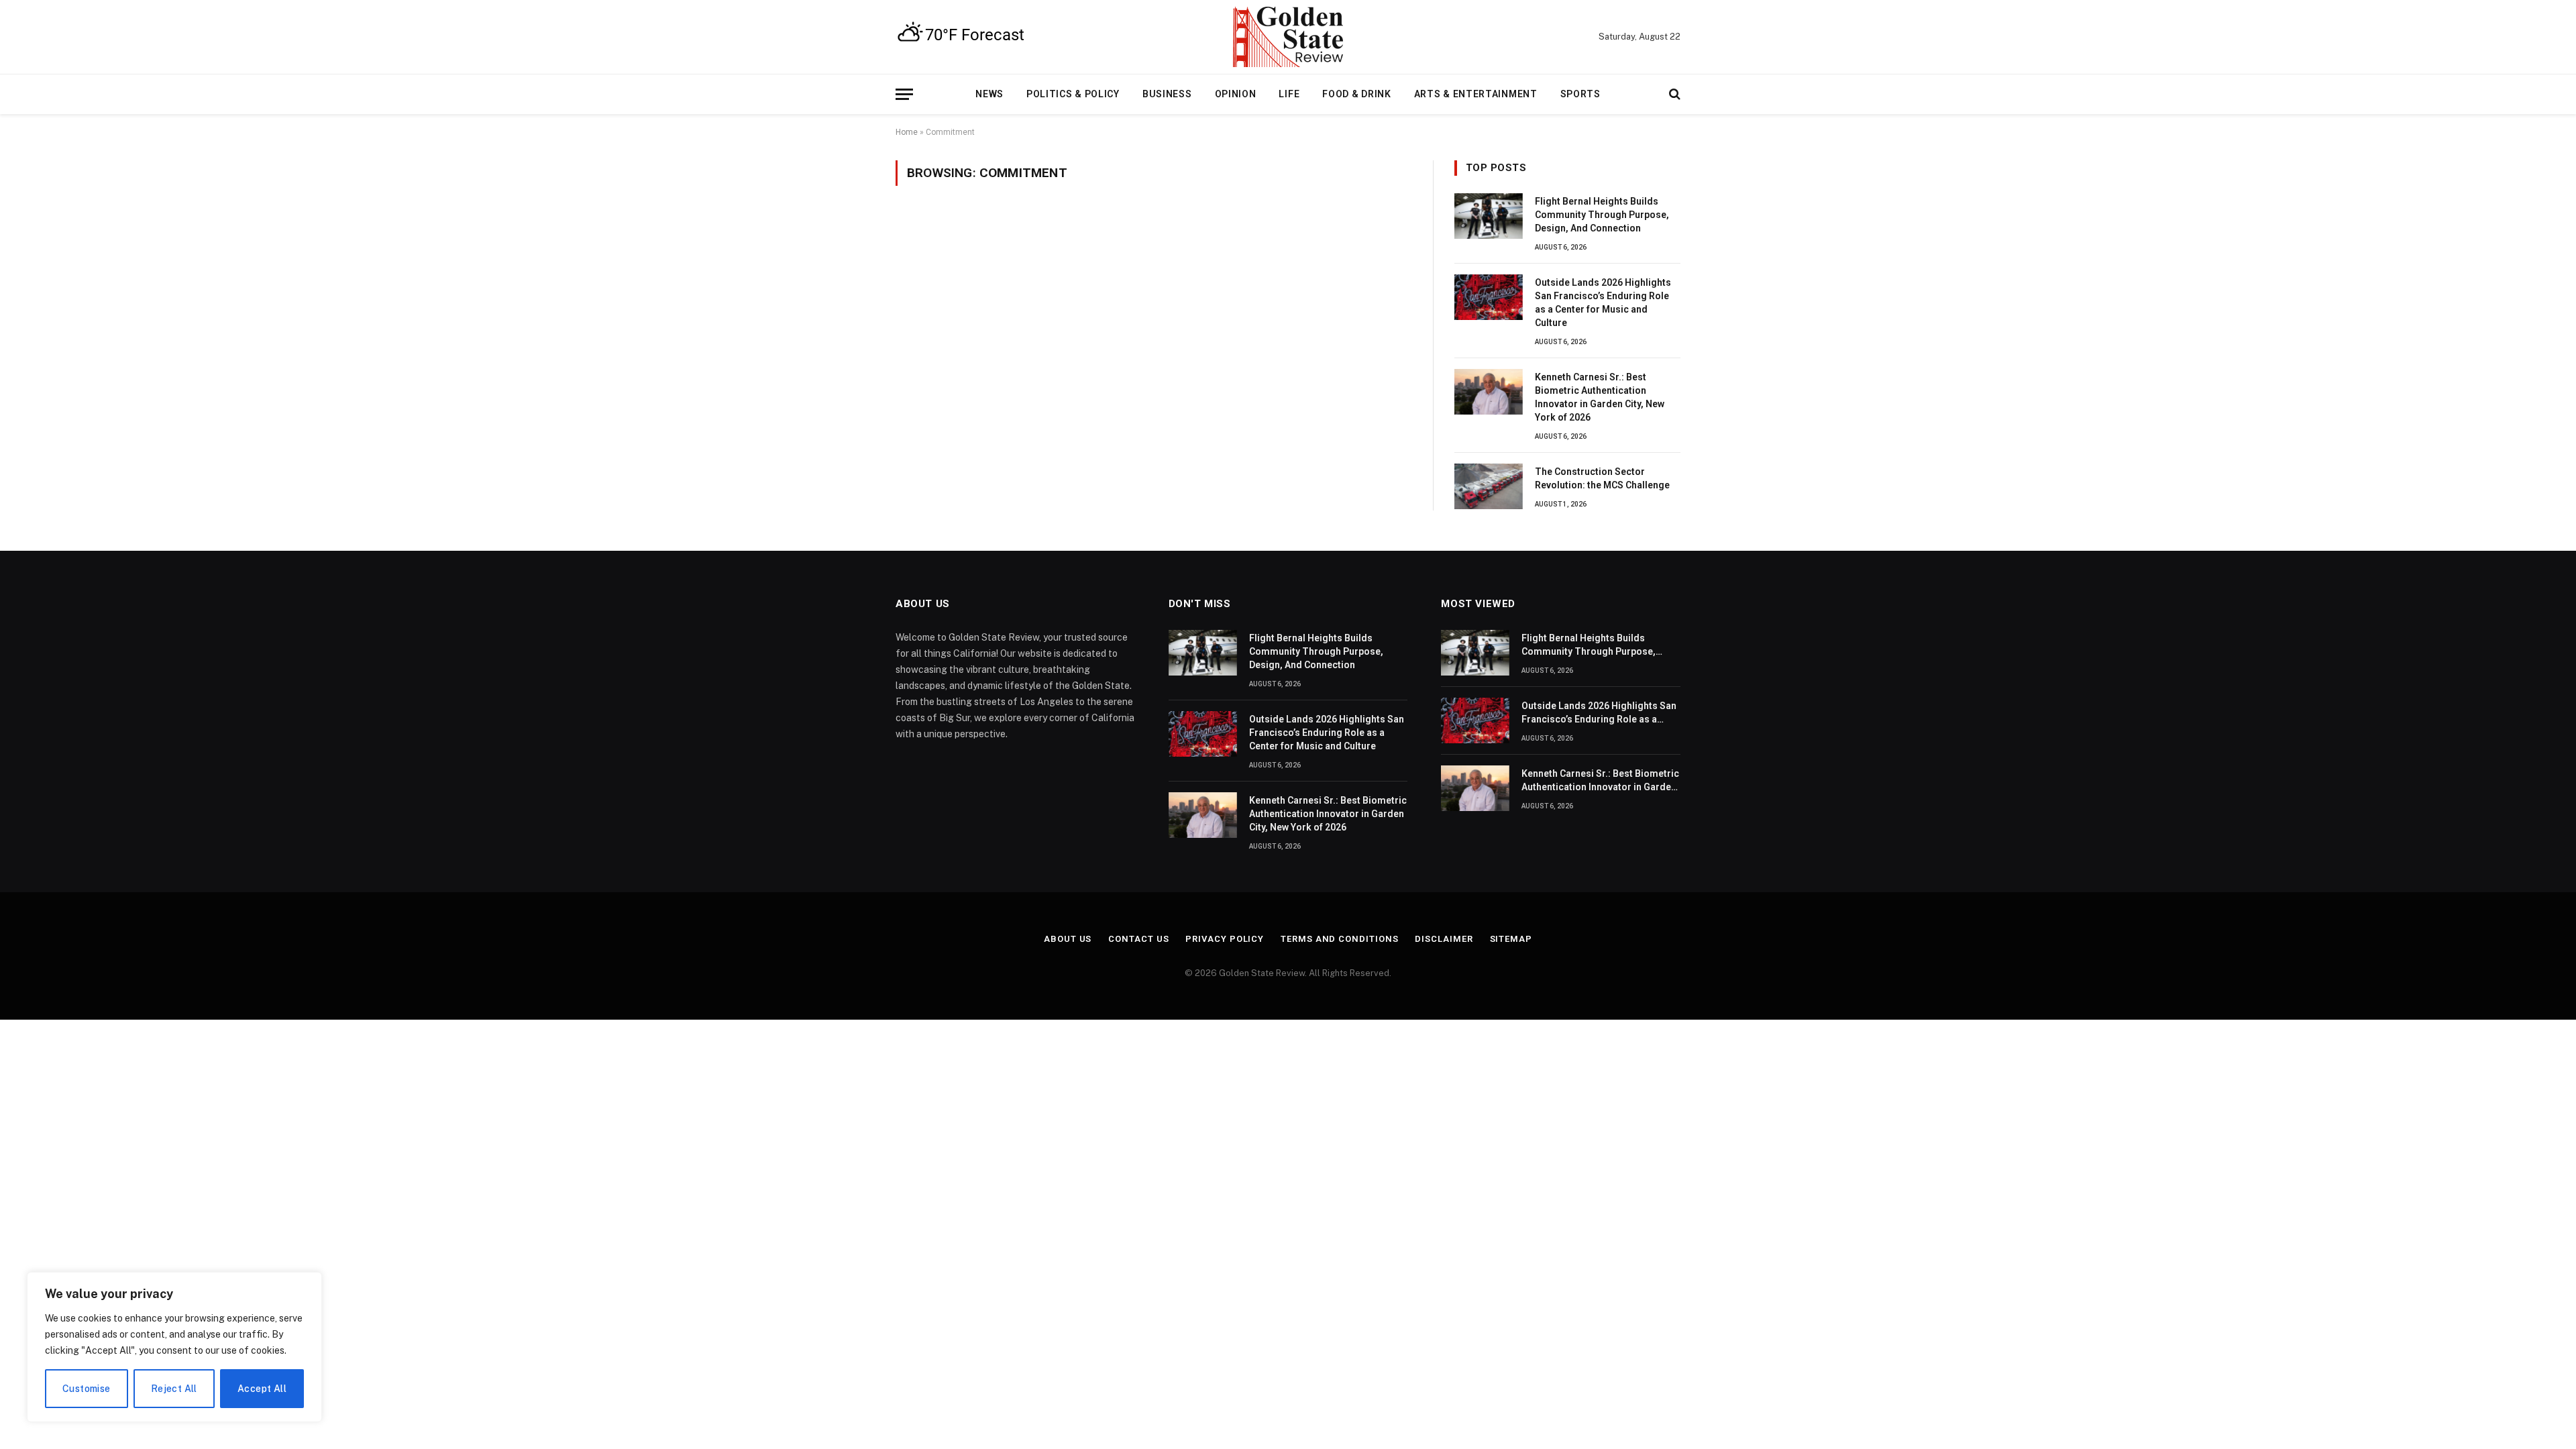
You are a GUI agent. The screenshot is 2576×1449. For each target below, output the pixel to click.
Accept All (262, 1389)
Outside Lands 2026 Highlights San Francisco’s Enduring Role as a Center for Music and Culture (1603, 303)
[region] (174, 1347)
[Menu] (904, 94)
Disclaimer (1444, 939)
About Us (1068, 939)
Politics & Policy (1073, 94)
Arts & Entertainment (1476, 94)
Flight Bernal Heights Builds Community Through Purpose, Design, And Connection (1602, 215)
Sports (1580, 94)
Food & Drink (1356, 94)
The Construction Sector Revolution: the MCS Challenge (1602, 478)
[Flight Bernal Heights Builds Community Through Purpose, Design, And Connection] (1489, 216)
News (989, 94)
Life (1289, 94)
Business (1167, 94)
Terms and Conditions (1339, 939)
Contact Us (1138, 939)
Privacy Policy (1225, 939)
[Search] (1673, 94)
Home (907, 132)
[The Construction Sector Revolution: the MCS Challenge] (1489, 486)
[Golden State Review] (1288, 37)
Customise (87, 1389)
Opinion (1236, 94)
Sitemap (1511, 939)
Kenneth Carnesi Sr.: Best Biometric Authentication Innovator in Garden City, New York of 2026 (1600, 397)
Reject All (174, 1389)
